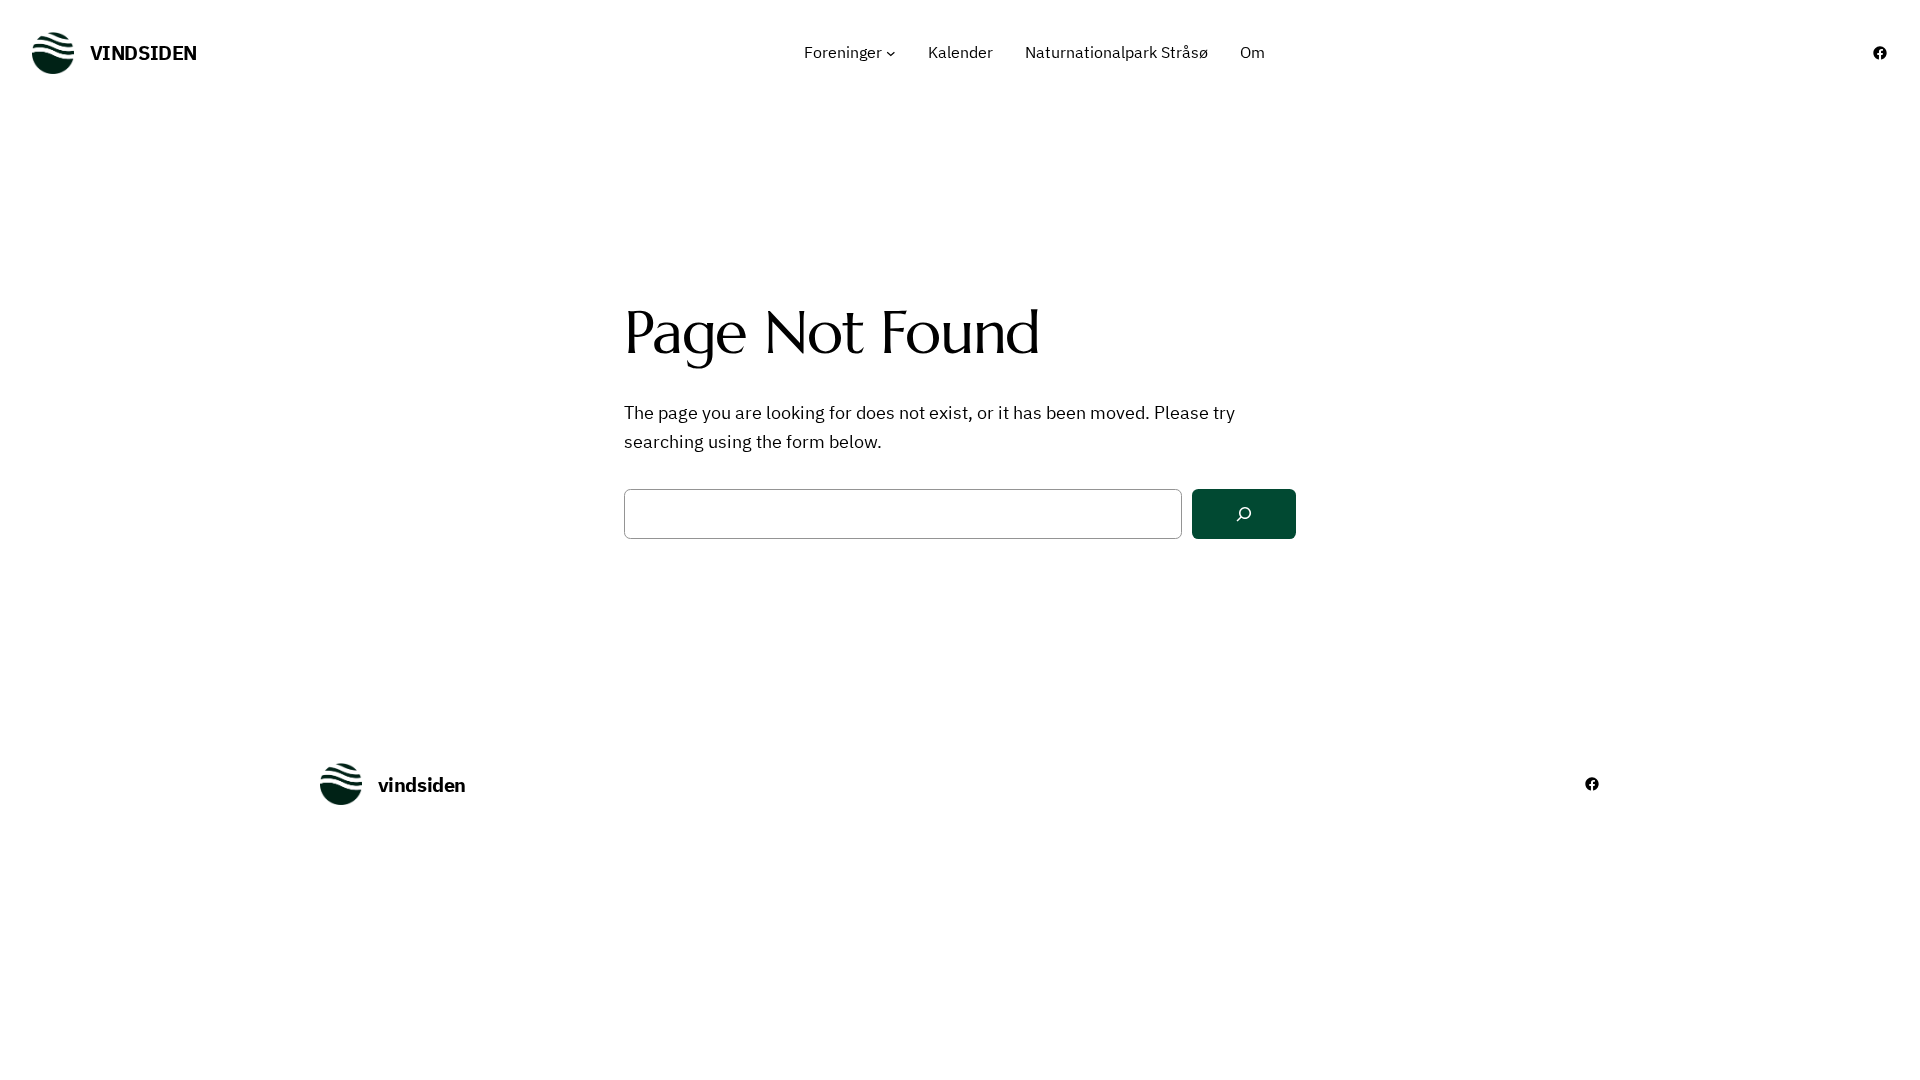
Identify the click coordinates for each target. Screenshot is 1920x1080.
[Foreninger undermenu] (891, 53)
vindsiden (143, 52)
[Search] (1244, 514)
